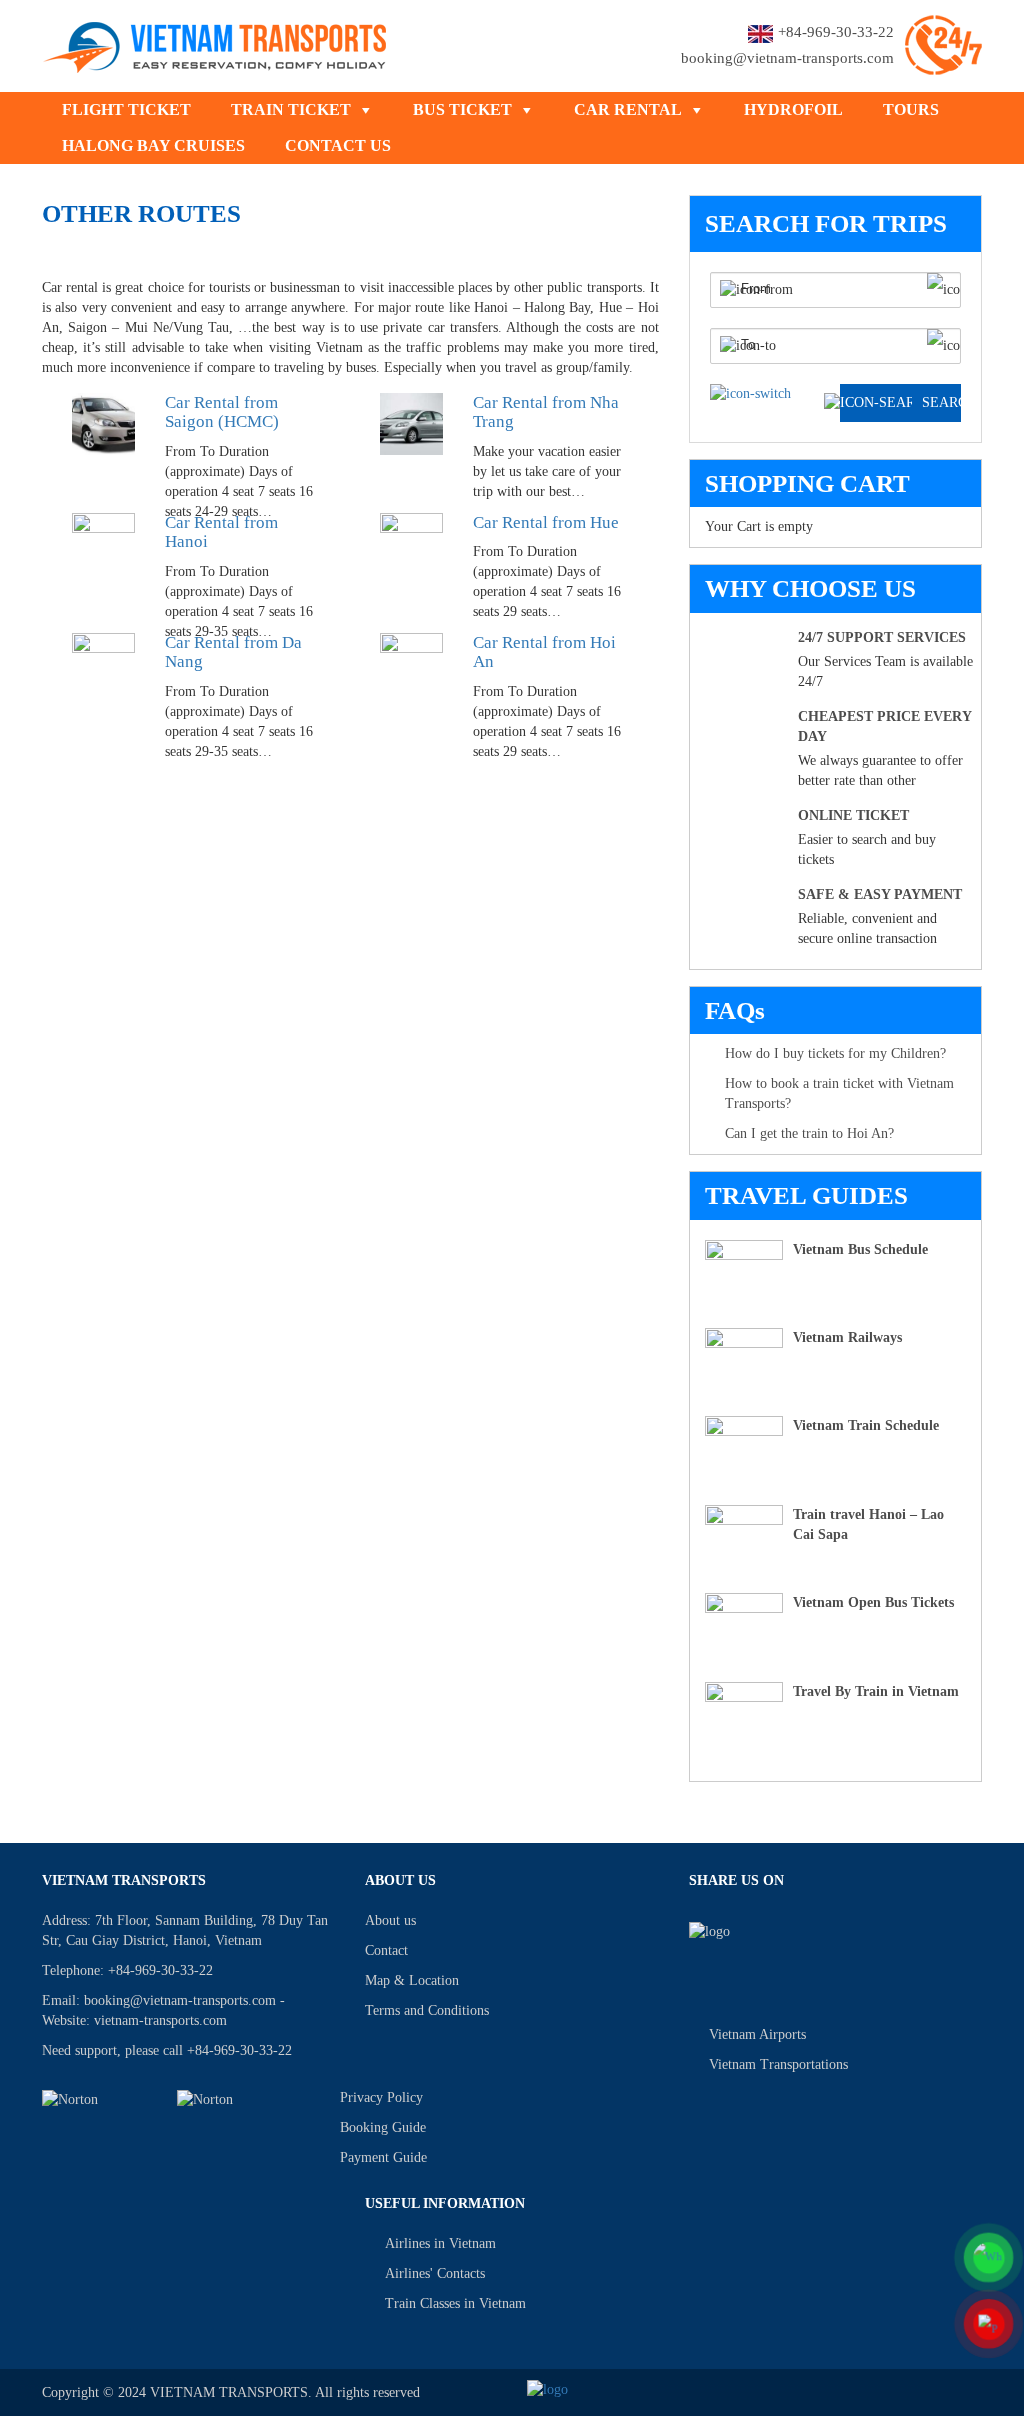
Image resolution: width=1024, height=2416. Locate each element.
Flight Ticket (126, 109)
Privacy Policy (381, 2097)
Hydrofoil (793, 109)
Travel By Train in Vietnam (876, 1691)
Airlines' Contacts (435, 2273)
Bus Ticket (462, 109)
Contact (386, 1950)
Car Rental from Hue (546, 522)
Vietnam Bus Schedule (860, 1249)
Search (941, 402)
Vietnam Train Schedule (866, 1425)
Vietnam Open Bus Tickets (873, 1602)
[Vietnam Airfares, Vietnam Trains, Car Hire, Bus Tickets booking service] (215, 43)
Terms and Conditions (427, 2010)
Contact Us (338, 145)
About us (390, 1920)
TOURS (911, 109)
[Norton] (97, 2099)
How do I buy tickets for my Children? (835, 1053)
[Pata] (232, 2099)
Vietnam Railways (847, 1337)
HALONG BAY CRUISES (153, 145)
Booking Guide (383, 2127)
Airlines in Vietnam (440, 2243)
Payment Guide (383, 2157)
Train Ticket (291, 109)
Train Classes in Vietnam (455, 2303)
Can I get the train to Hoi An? (809, 1133)
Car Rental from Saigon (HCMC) (222, 412)
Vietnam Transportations (778, 2064)
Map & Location (412, 1980)
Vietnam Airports (757, 2034)
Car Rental (628, 109)
